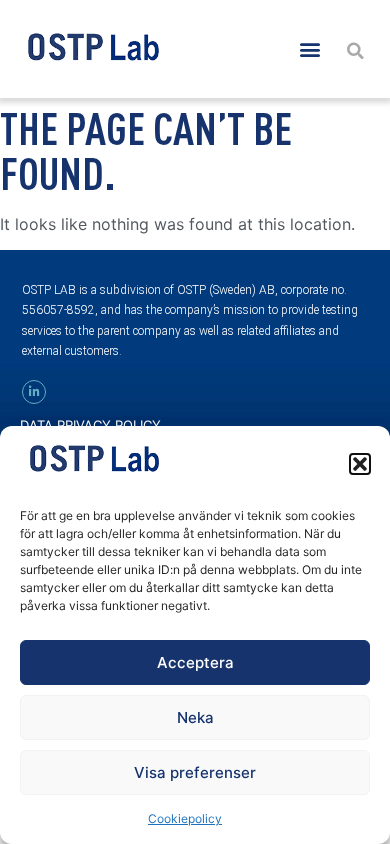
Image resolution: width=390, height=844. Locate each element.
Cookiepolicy (185, 818)
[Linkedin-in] (34, 392)
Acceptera (195, 662)
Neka (195, 717)
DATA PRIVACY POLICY (90, 425)
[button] (360, 464)
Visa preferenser (195, 772)
